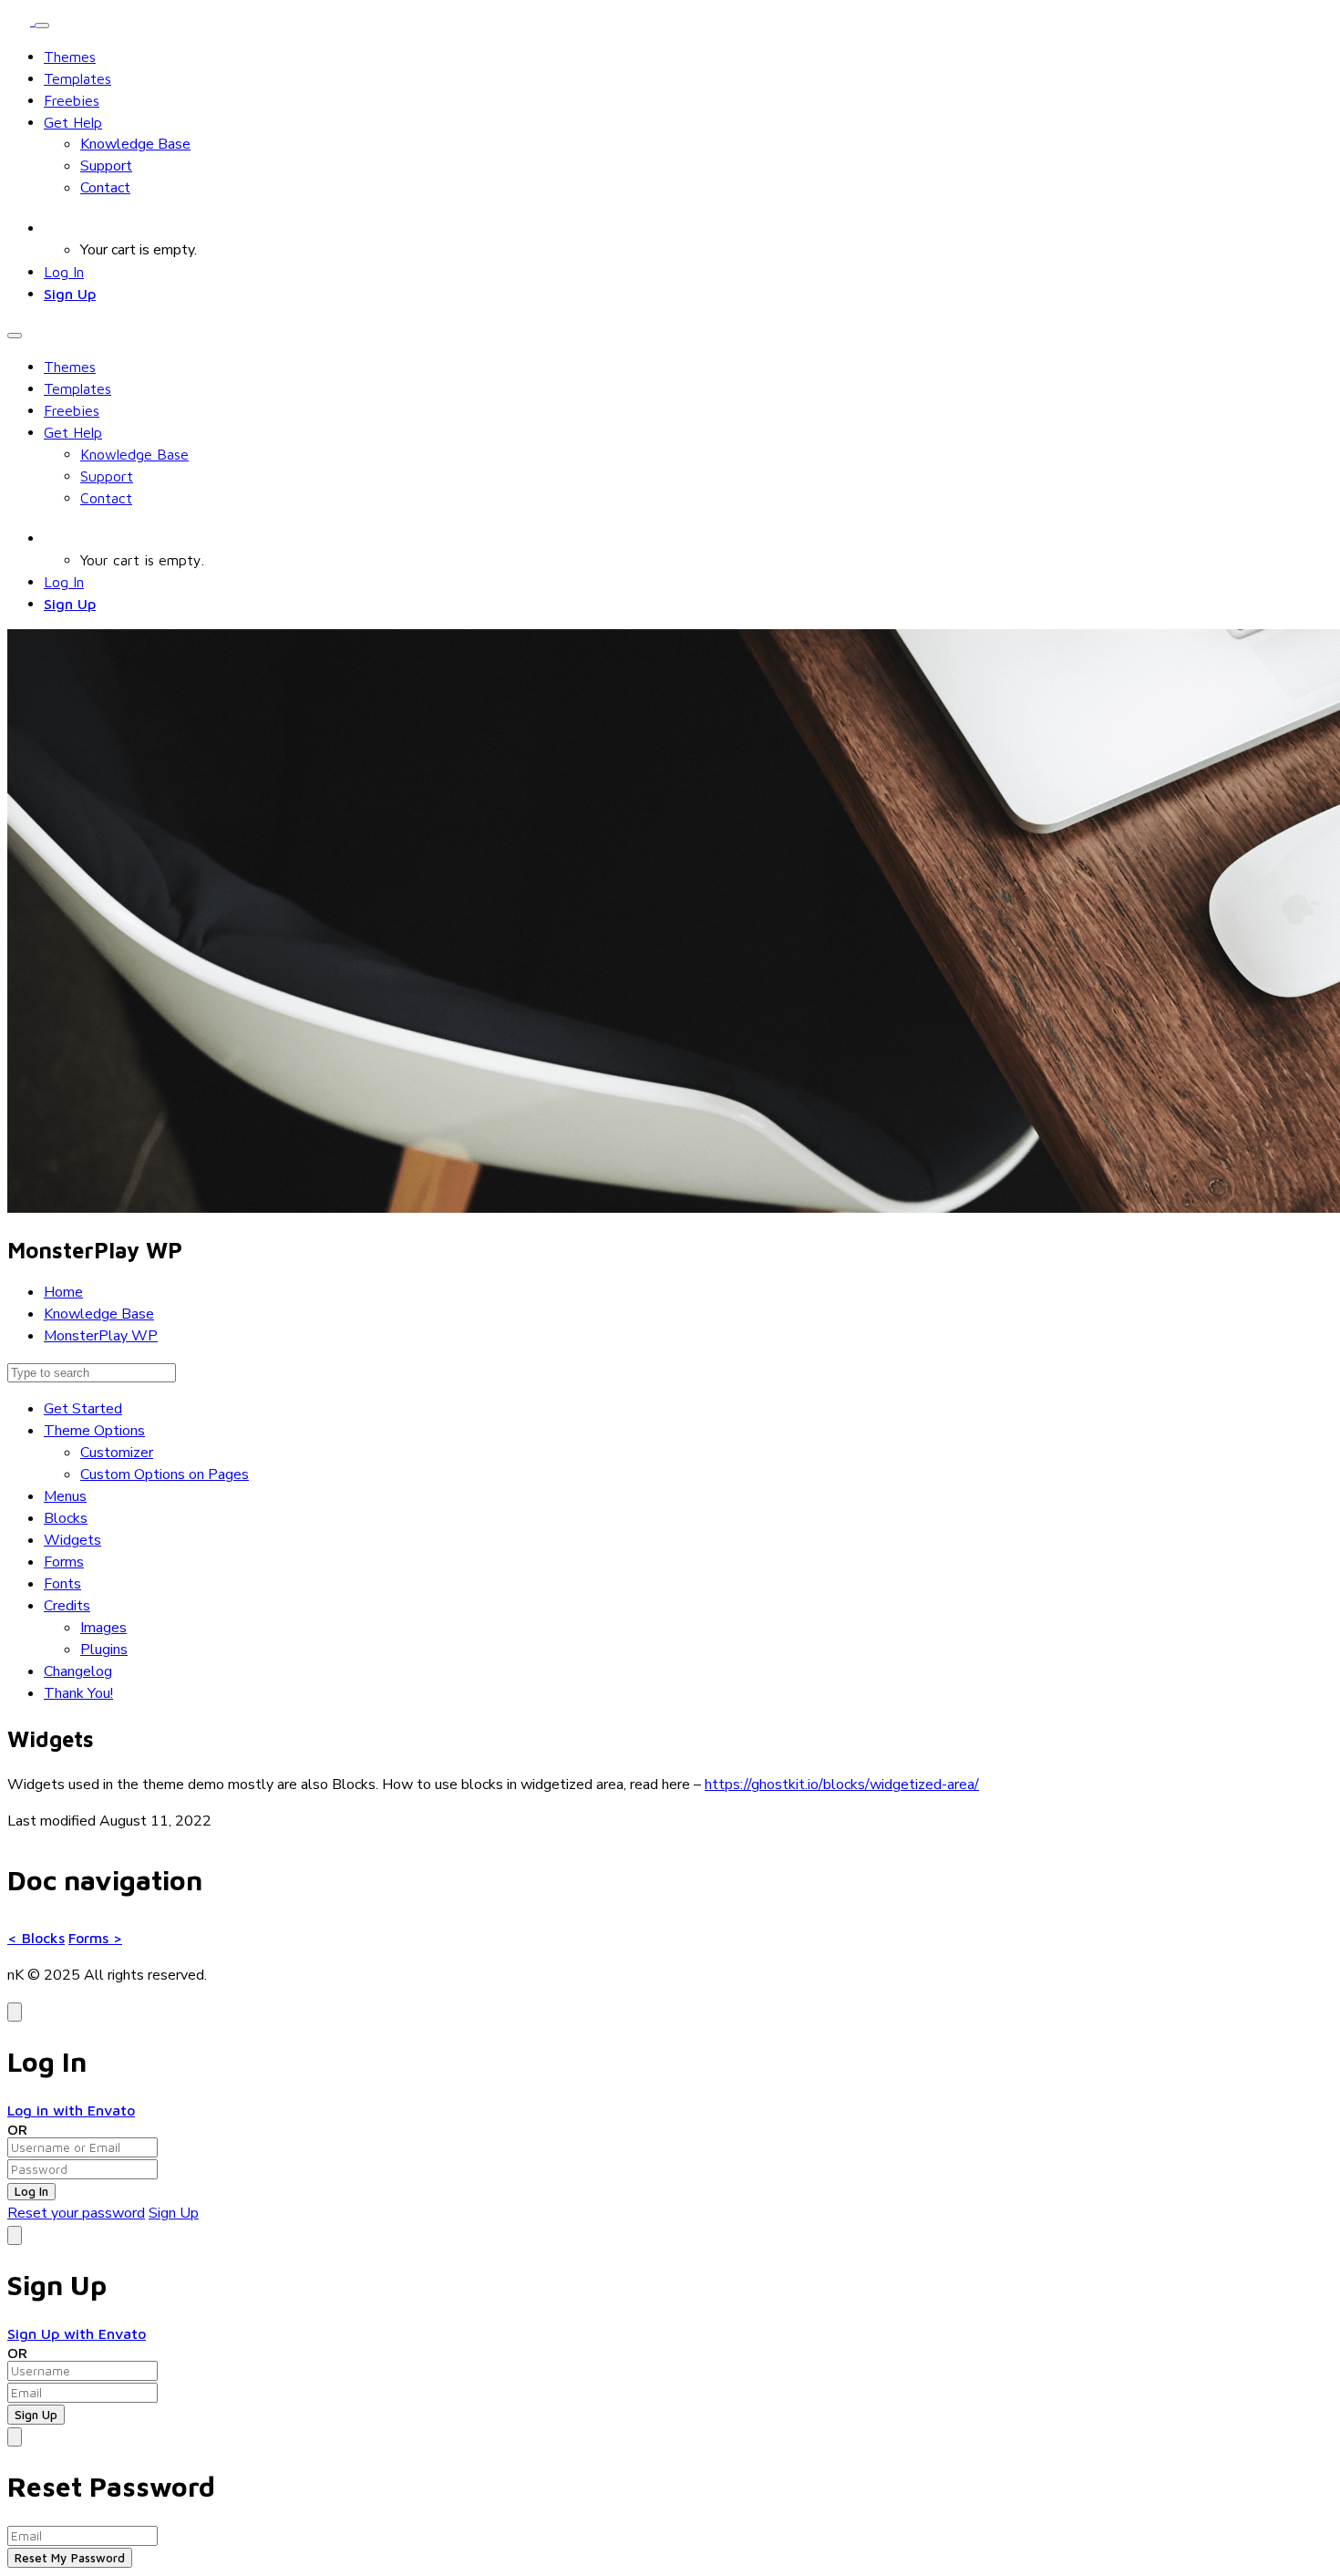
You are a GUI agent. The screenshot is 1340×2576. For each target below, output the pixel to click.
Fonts (62, 1584)
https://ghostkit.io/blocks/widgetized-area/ (842, 1785)
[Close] (15, 2012)
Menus (65, 1496)
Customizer (117, 1453)
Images (103, 1628)
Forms (64, 1562)
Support (106, 166)
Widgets (72, 1540)
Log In (64, 272)
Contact (105, 188)
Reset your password (76, 2213)
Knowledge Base (135, 144)
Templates (77, 78)
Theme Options (94, 1431)
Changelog (78, 1671)
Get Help (73, 122)
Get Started (83, 1409)
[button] (54, 228)
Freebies (72, 100)
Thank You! (78, 1693)
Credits (67, 1606)
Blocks (66, 1518)
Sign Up (70, 294)
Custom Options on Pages (165, 1474)
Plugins (104, 1650)
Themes (70, 57)
